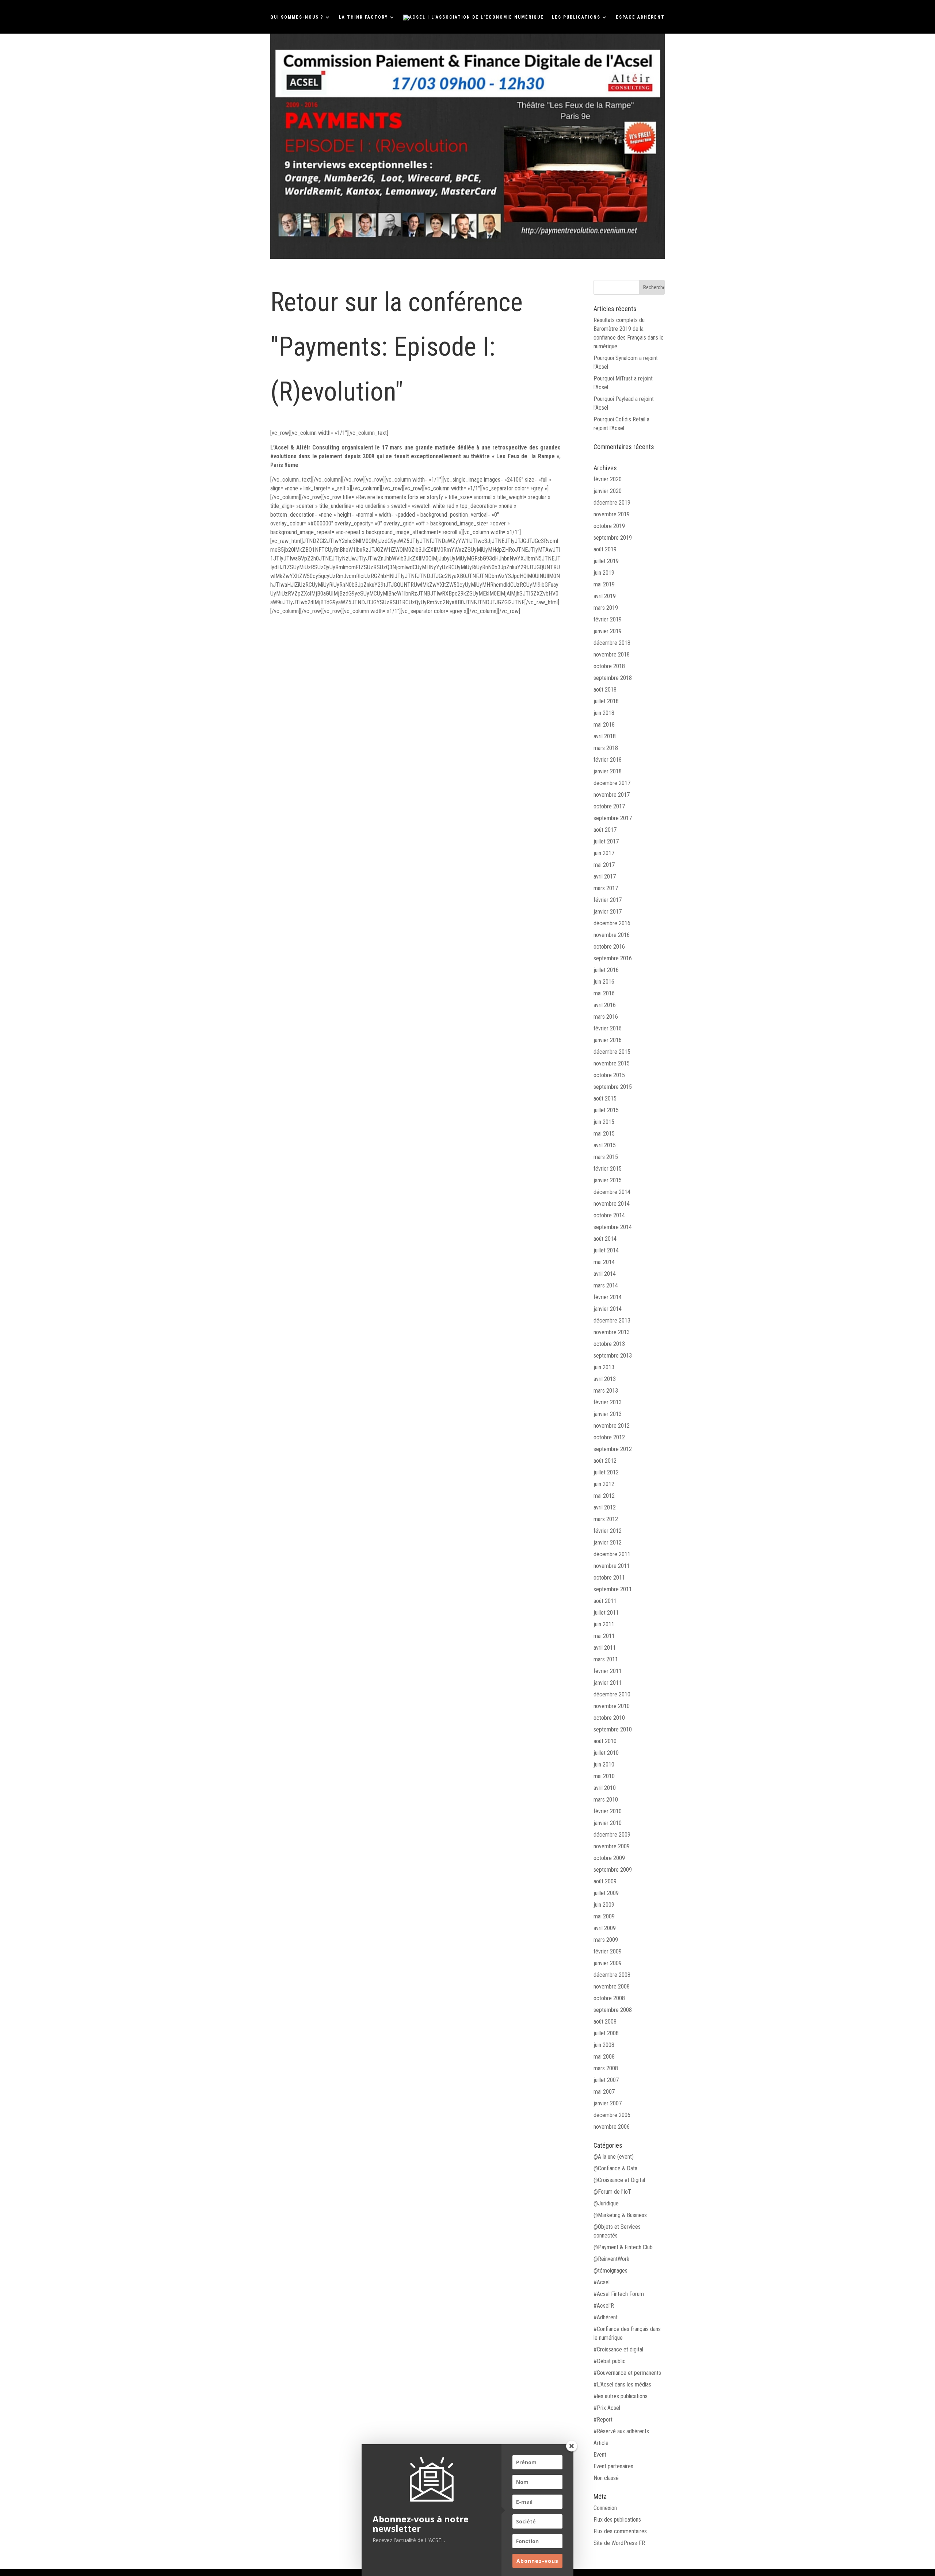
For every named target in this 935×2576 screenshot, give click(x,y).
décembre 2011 (612, 1554)
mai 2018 (604, 725)
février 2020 (608, 479)
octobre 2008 (609, 1998)
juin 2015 (604, 1122)
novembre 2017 (612, 795)
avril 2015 (605, 1145)
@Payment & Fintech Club (623, 2247)
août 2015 (605, 1098)
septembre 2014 (613, 1227)
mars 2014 (606, 1285)
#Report (603, 2420)
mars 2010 (606, 1800)
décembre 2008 (612, 1975)
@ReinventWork (611, 2259)
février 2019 (608, 619)
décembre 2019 (612, 503)
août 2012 (605, 1461)
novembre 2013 (612, 1332)
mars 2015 (606, 1157)
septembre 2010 (613, 1729)
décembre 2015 (612, 1052)
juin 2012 (604, 1484)
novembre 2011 (612, 1566)
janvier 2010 (608, 1823)
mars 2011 (606, 1659)
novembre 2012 (612, 1426)
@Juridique (606, 2203)
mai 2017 (604, 865)
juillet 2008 (606, 2033)
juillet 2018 (606, 701)
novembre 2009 (612, 1846)
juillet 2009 (606, 1893)
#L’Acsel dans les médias (622, 2384)
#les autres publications (621, 2396)
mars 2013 (606, 1391)
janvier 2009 (608, 1963)
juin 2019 (604, 573)
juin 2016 (604, 982)
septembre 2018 (613, 678)
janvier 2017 (608, 912)
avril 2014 (605, 1274)
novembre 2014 (612, 1204)
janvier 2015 (608, 1180)
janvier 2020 (608, 491)
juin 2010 (604, 1764)
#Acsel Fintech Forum (619, 2294)
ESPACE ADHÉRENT (640, 17)
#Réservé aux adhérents (621, 2431)
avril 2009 (605, 1928)
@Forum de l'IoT (612, 2192)
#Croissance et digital (618, 2349)
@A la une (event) (614, 2157)
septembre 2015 (613, 1087)
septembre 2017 (613, 818)
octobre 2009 (609, 1858)
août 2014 (605, 1239)
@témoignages (610, 2271)
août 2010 (605, 1741)
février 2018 (608, 760)
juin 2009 (604, 1905)
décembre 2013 (612, 1320)
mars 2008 (606, 2068)
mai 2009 (604, 1916)
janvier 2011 (608, 1683)
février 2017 (608, 900)
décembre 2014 (612, 1192)
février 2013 (608, 1402)
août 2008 (605, 2022)
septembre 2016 (613, 958)
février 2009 (608, 1951)
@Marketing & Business (620, 2215)
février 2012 (608, 1531)
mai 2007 (604, 2092)
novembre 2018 (612, 654)
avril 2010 (605, 1788)
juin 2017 (604, 853)
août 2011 (605, 1601)
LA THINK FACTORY (363, 17)
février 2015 (608, 1169)
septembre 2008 (613, 2010)
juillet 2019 (606, 561)
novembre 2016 (612, 935)
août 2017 (605, 830)
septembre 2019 (613, 538)
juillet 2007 (606, 2080)
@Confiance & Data (615, 2168)
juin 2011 (604, 1624)
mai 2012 (604, 1496)
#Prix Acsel (607, 2408)
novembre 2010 (612, 1706)
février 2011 (608, 1671)
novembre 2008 (612, 1986)
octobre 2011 (609, 1578)
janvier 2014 (608, 1309)
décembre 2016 (612, 923)
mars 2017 (606, 888)
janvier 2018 (608, 771)
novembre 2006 (612, 2127)
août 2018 (605, 690)
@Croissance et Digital (619, 2180)
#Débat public (610, 2361)
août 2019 (605, 549)
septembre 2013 (613, 1356)
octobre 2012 (609, 1437)
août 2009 (605, 1881)
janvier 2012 (608, 1542)
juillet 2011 (606, 1613)
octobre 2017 (609, 806)
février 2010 (608, 1811)
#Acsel (602, 2282)
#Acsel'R (604, 2306)
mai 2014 (604, 1262)
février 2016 (608, 1028)
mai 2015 (604, 1134)
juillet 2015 (606, 1110)
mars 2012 (606, 1519)
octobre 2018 (609, 666)
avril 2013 (605, 1379)
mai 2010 (604, 1776)
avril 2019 (605, 596)
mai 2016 (604, 993)
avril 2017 (605, 876)
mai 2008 (604, 2057)
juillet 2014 (606, 1250)
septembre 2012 (613, 1449)
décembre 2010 (612, 1694)
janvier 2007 (608, 2103)
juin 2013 (604, 1367)
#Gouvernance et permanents (627, 2373)
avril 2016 (605, 1005)
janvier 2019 (608, 631)
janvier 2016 (608, 1040)
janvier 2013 (608, 1414)
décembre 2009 (612, 1835)
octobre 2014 (609, 1215)
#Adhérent (606, 2317)
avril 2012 (605, 1507)
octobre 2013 (609, 1344)
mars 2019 (606, 608)
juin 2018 (604, 713)
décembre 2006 (612, 2115)
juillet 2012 (606, 1472)
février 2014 (608, 1297)
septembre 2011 (613, 1589)
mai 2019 (604, 584)
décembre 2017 (612, 783)
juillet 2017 (606, 841)
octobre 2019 (609, 526)
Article (601, 2443)
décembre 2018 (612, 643)
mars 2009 (606, 1940)
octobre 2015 (609, 1075)
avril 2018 (605, 736)
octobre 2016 (609, 947)
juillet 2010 (606, 1753)
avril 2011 (605, 1648)
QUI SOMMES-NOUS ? (297, 17)
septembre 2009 (613, 1870)
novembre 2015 (612, 1063)
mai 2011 (604, 1636)
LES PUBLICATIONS (576, 17)
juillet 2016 (606, 970)
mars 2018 (606, 748)
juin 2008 (604, 2045)
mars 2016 (606, 1017)
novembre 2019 (612, 514)
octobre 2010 (609, 1718)
